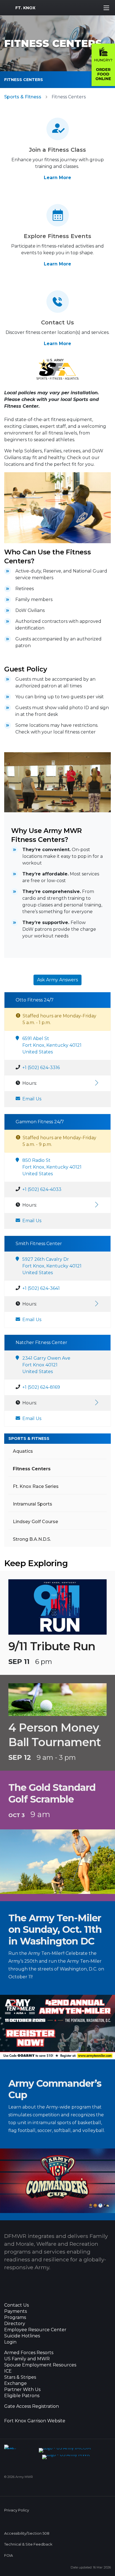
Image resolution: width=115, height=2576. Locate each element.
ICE (8, 2371)
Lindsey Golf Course (35, 1522)
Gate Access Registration (32, 2406)
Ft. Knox (25, 8)
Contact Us (16, 2305)
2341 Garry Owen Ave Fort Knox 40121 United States (46, 1365)
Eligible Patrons (22, 2396)
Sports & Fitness (23, 97)
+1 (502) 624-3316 (41, 1068)
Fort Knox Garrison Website (35, 2421)
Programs (15, 2318)
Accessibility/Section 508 (27, 2533)
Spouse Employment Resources (40, 2365)
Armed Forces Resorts (29, 2353)
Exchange (15, 2383)
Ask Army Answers (57, 980)
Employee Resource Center (35, 2330)
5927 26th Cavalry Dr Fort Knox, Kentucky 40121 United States (52, 1266)
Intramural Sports (33, 1504)
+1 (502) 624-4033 (42, 1189)
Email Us (32, 1099)
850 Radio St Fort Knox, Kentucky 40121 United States (52, 1167)
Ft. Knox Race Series (36, 1486)
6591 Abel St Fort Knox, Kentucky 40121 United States (52, 1045)
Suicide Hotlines (22, 2336)
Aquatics (23, 1451)
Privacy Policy (17, 2510)
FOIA (9, 2555)
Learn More (57, 178)
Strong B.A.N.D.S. (32, 1539)
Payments (15, 2311)
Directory (15, 2324)
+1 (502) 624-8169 (41, 1387)
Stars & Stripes (20, 2377)
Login (10, 2342)
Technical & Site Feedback (28, 2544)
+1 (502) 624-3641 (41, 1288)
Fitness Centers (24, 80)
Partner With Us (22, 2390)
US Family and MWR (27, 2359)
